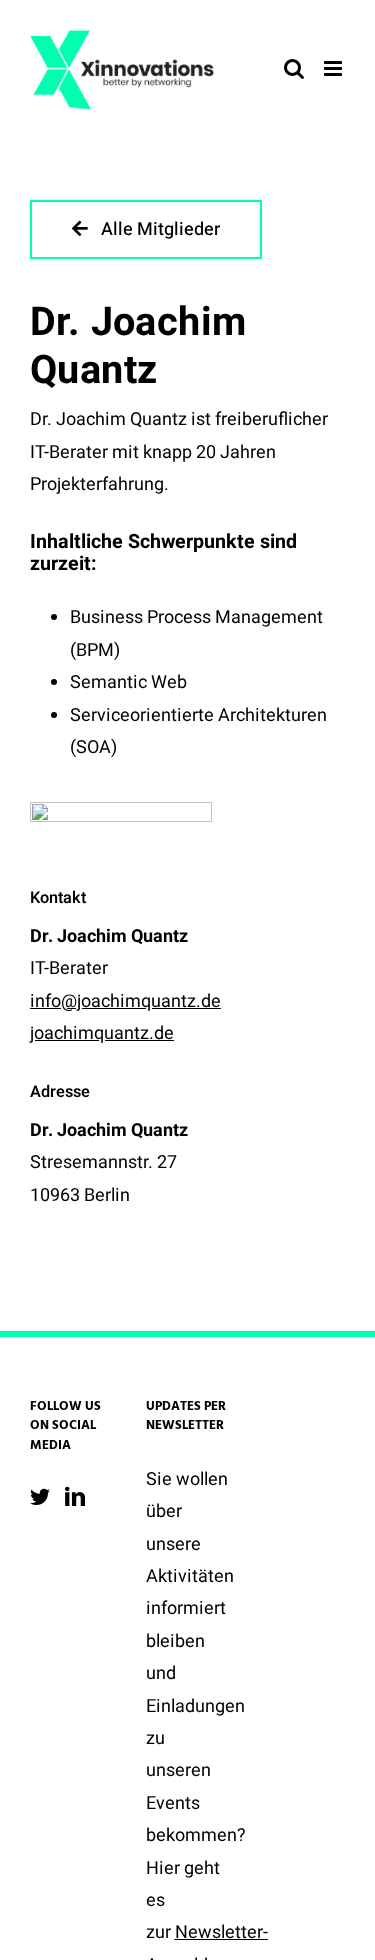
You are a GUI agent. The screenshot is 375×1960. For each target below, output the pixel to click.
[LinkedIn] (75, 1497)
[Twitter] (40, 1497)
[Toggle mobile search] (294, 68)
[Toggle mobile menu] (334, 68)
